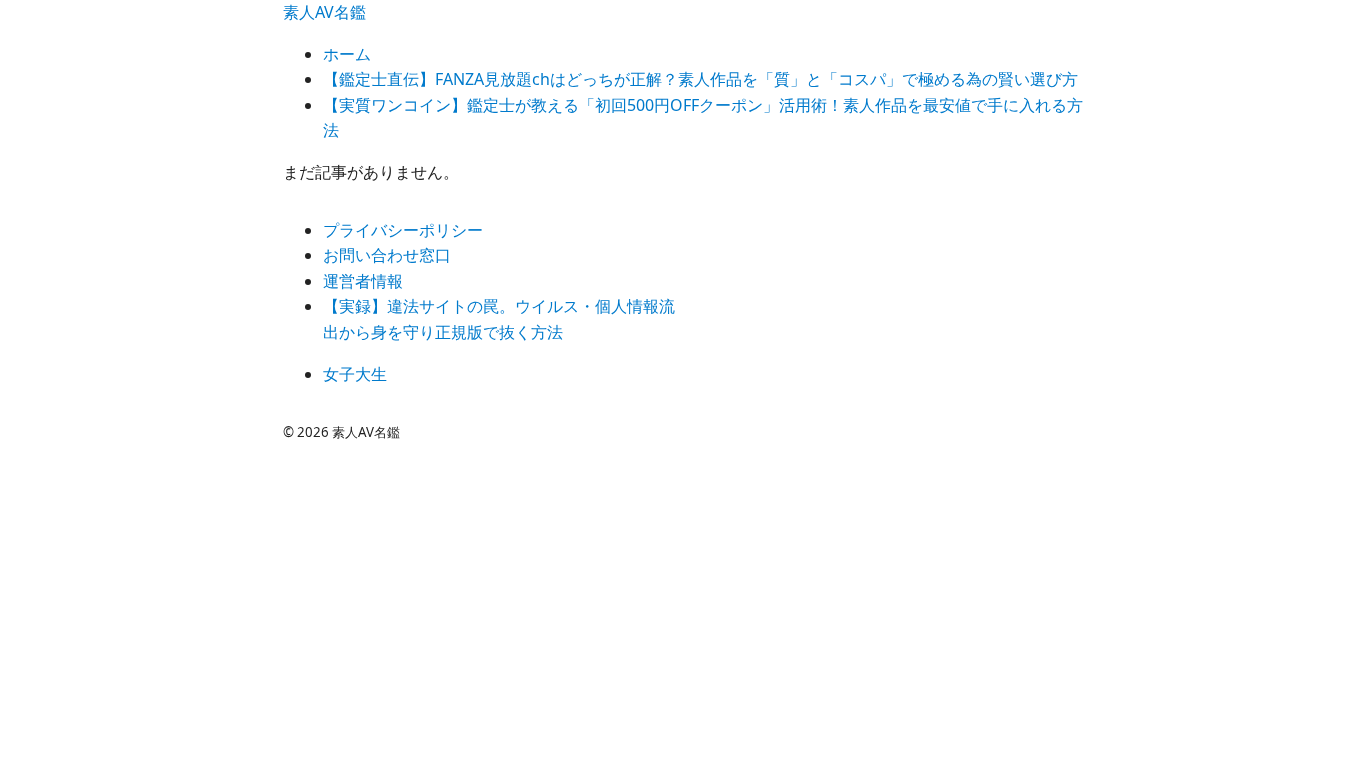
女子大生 (355, 374)
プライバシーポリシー (403, 230)
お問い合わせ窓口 (387, 255)
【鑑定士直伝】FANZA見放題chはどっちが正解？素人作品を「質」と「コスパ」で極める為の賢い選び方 (700, 79)
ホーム (347, 54)
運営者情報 (363, 281)
